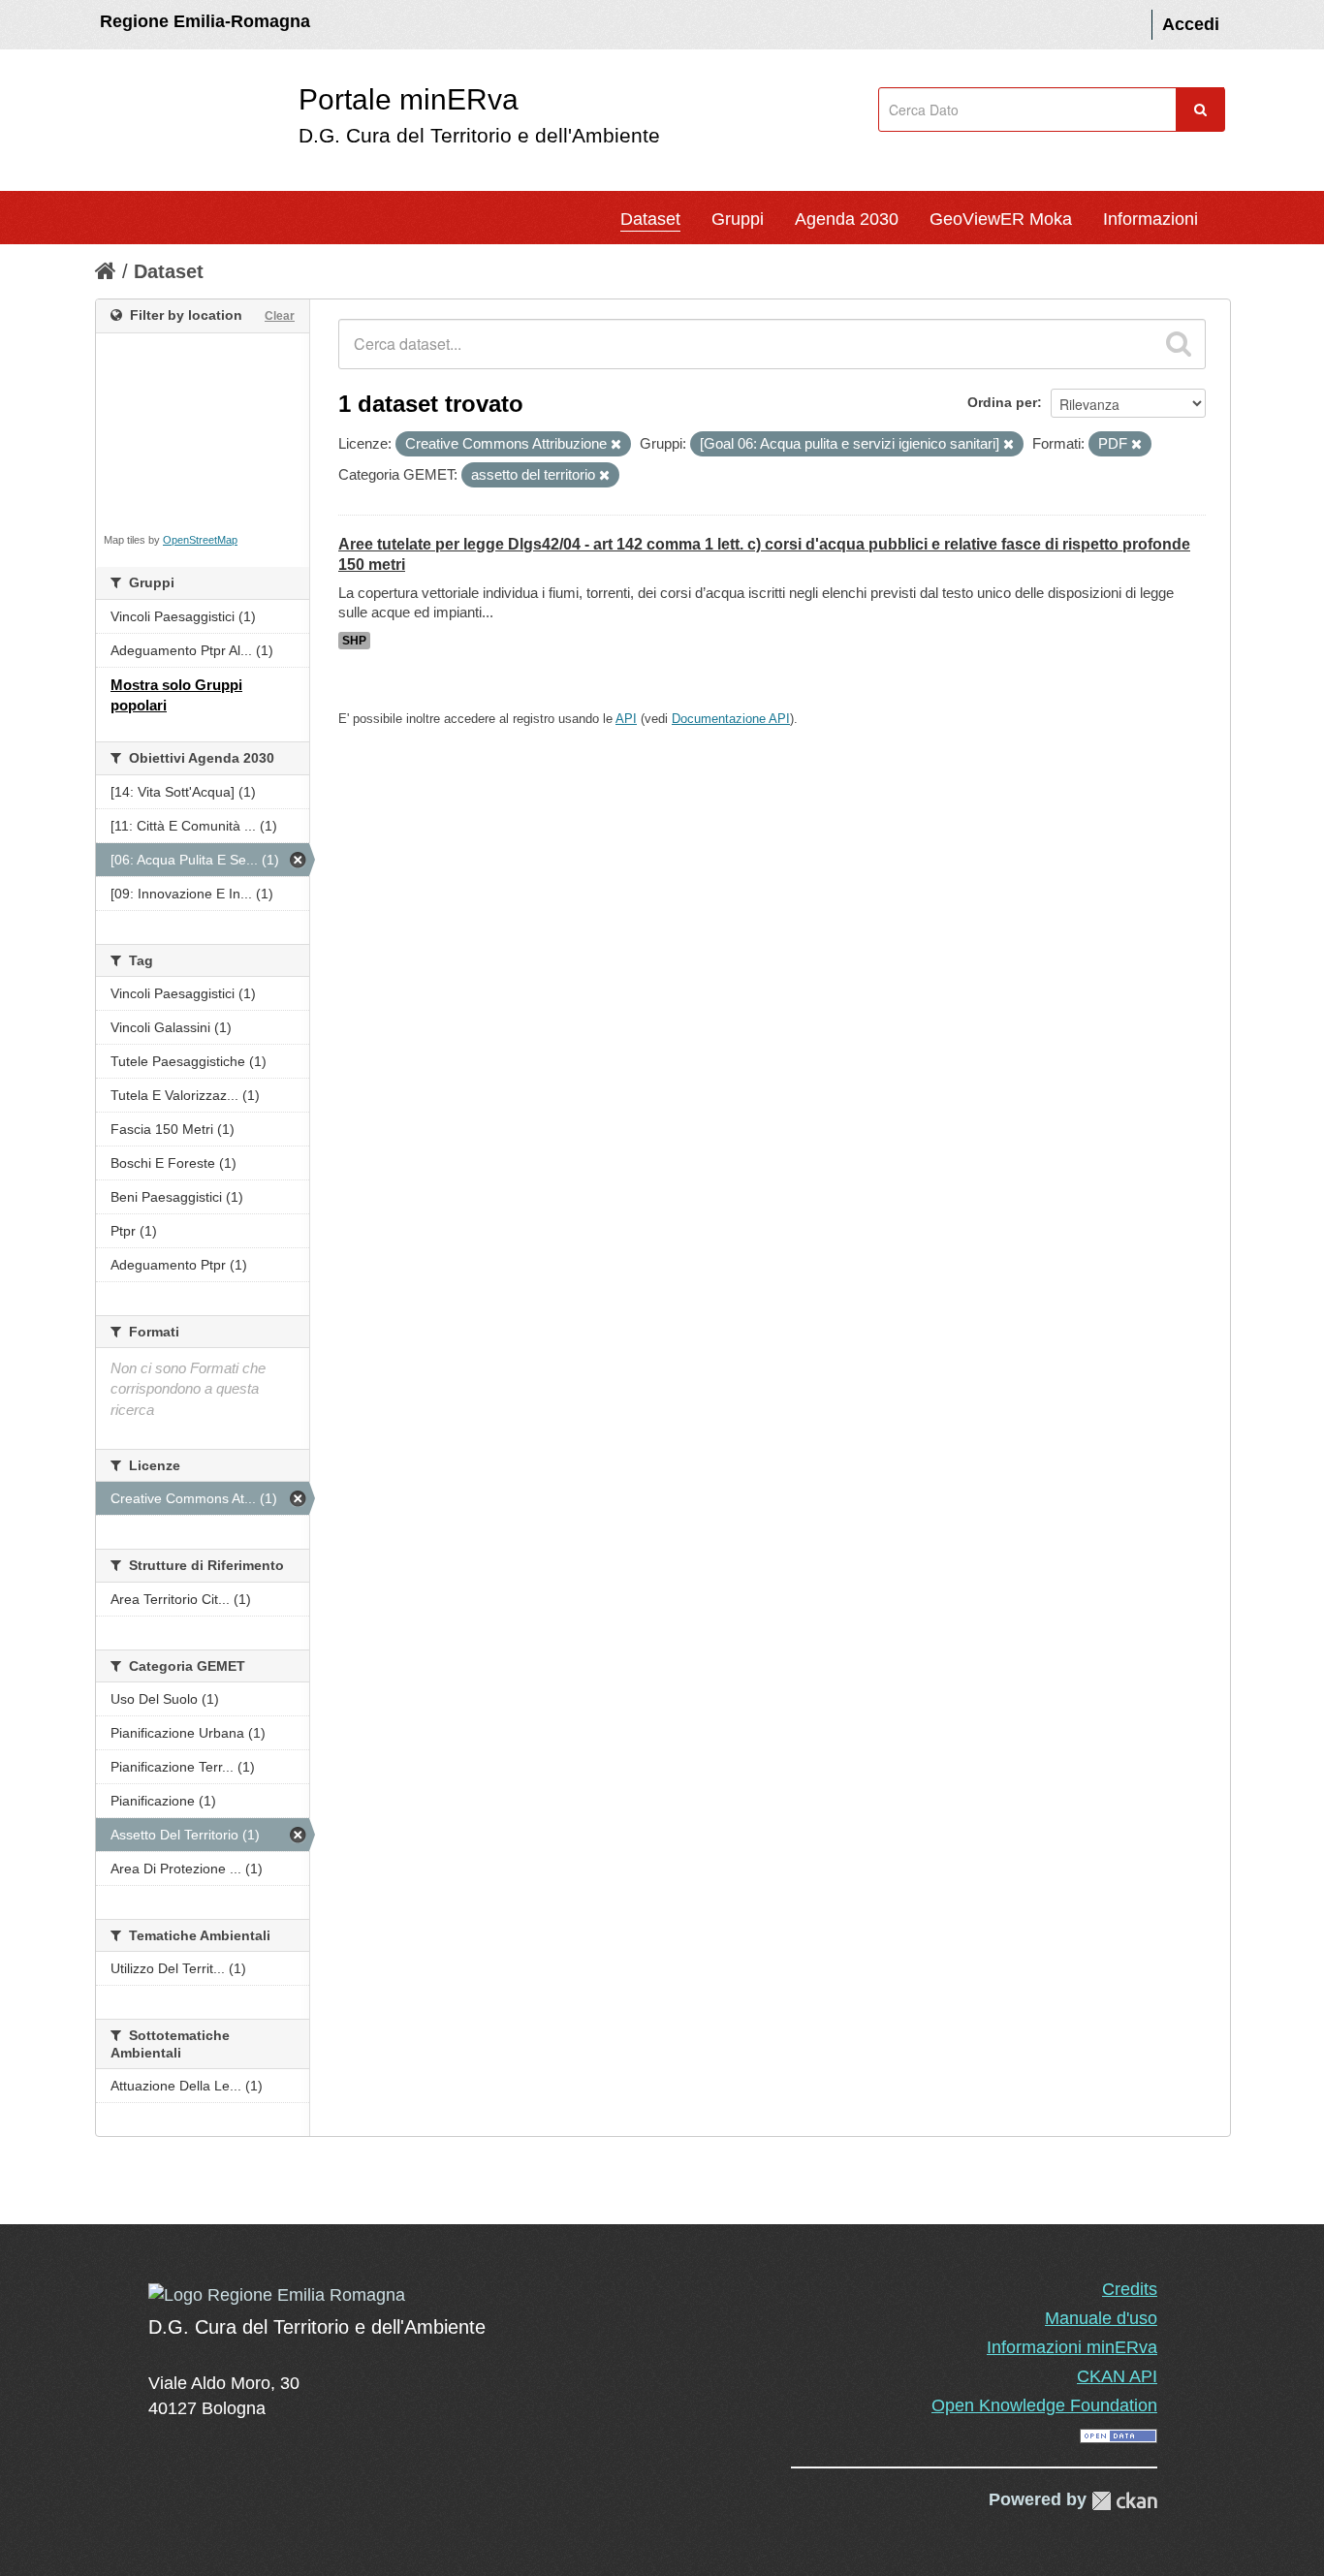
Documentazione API (731, 719)
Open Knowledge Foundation (1044, 2405)
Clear (280, 316)
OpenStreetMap (200, 540)
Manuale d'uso (1101, 2318)
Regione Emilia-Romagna (205, 21)
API (626, 719)
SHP (354, 641)
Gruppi (738, 219)
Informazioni (1151, 219)
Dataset (650, 219)
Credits (1130, 2289)
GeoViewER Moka (1001, 219)
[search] (1179, 344)
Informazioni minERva (1072, 2347)
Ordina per (1002, 402)
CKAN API (1117, 2376)
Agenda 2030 (847, 219)
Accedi (1191, 24)
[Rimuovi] (616, 445)
